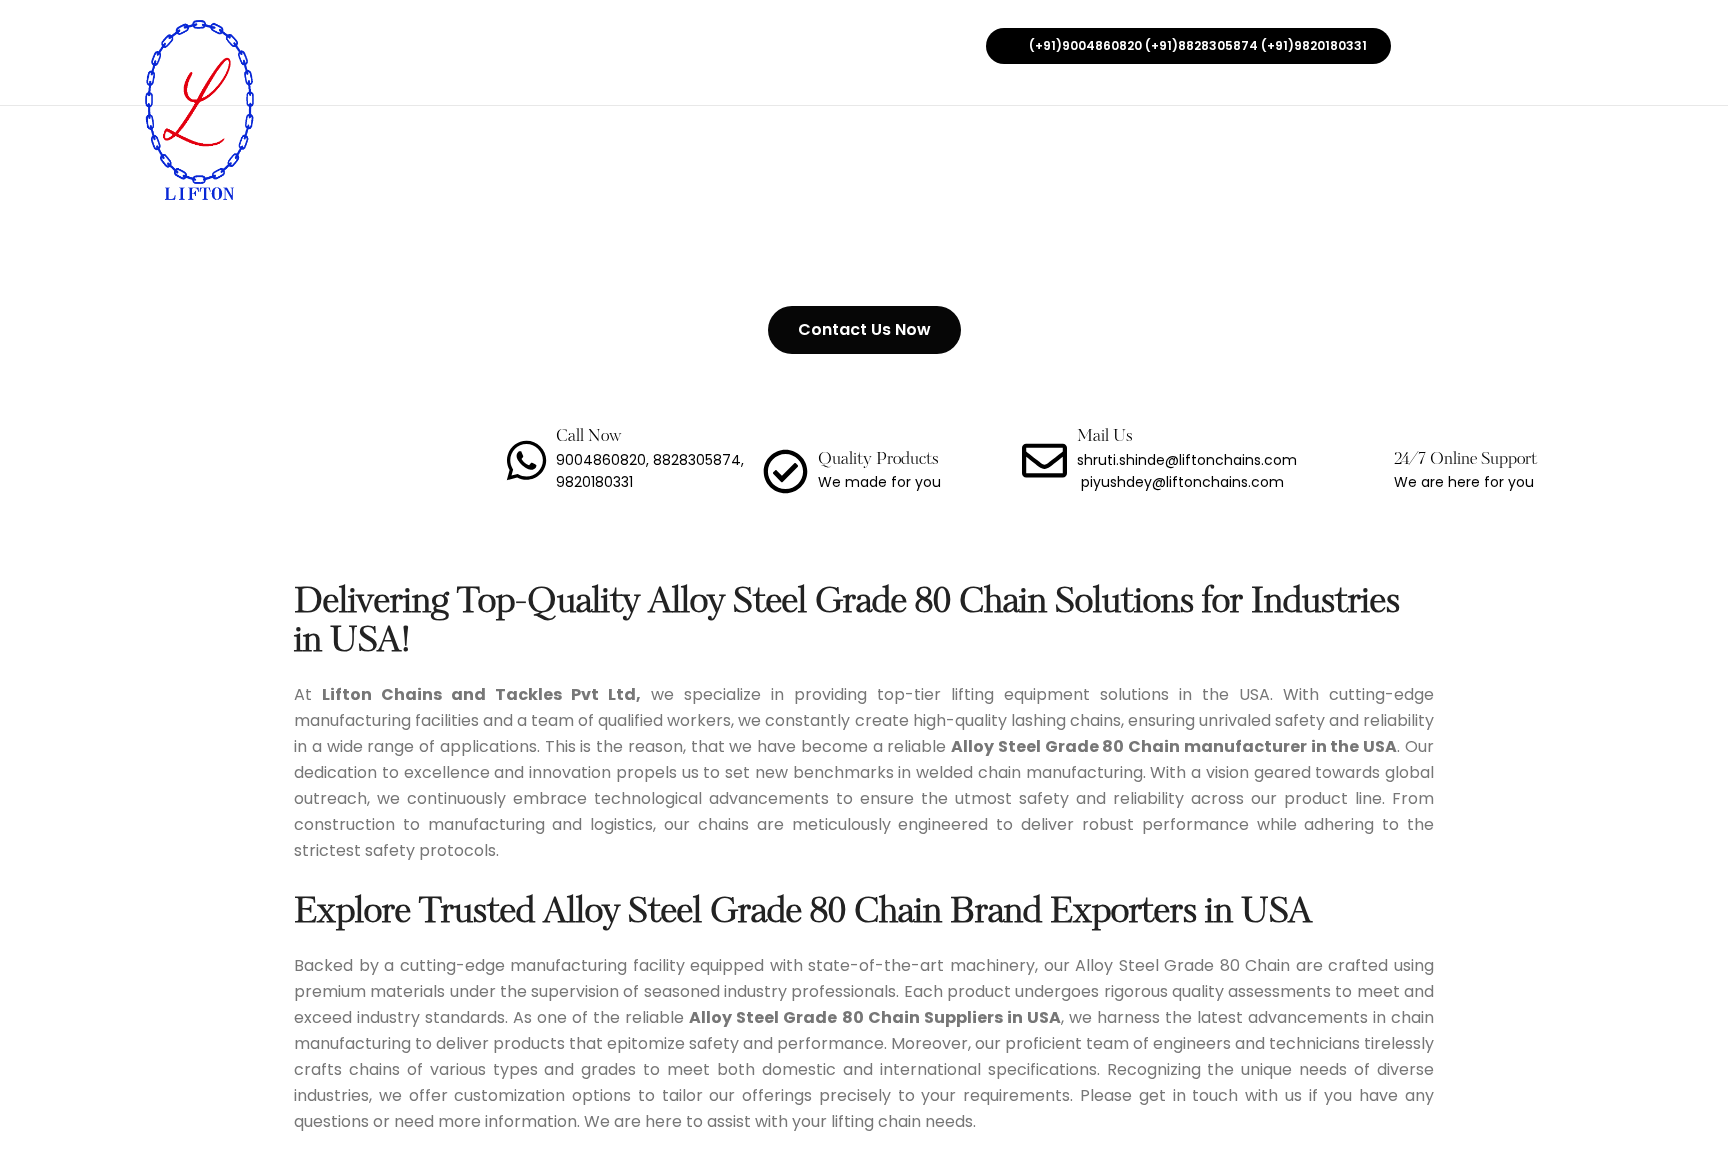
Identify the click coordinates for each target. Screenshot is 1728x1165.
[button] (1188, 46)
